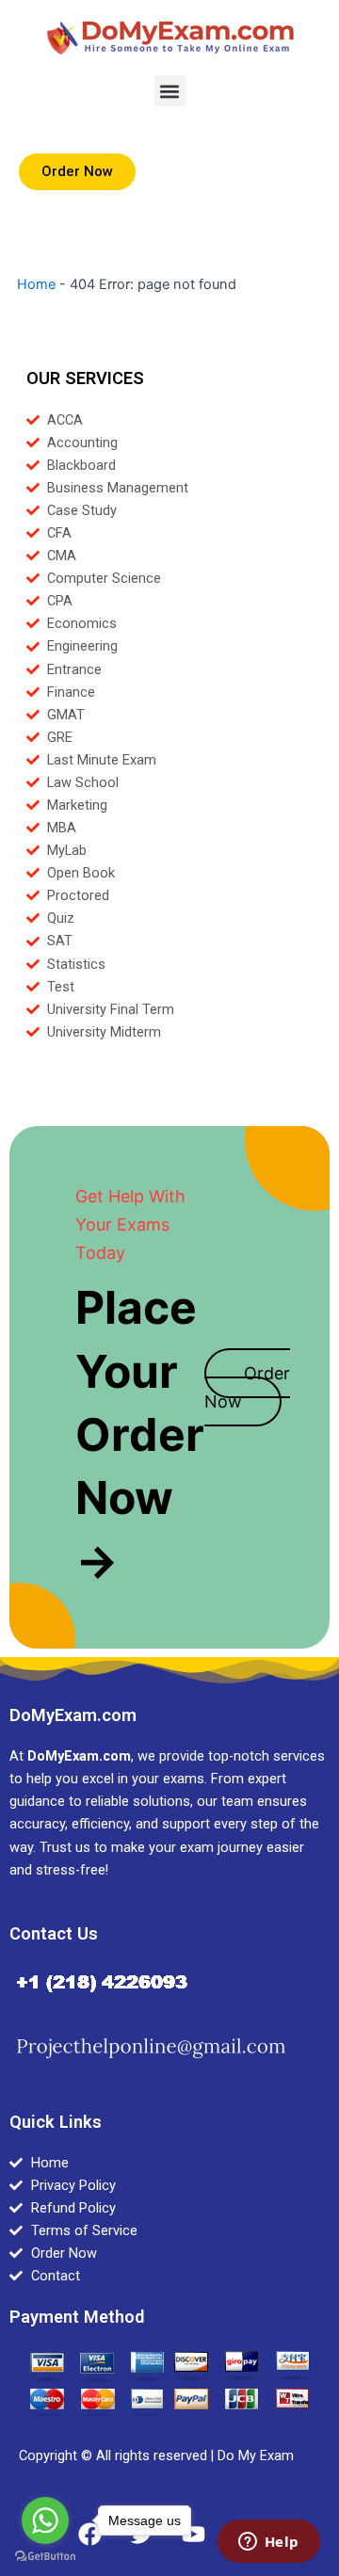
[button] (170, 91)
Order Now (247, 1387)
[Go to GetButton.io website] (45, 2557)
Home (36, 284)
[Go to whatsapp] (45, 2520)
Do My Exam (256, 2455)
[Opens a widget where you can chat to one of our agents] (268, 2543)
